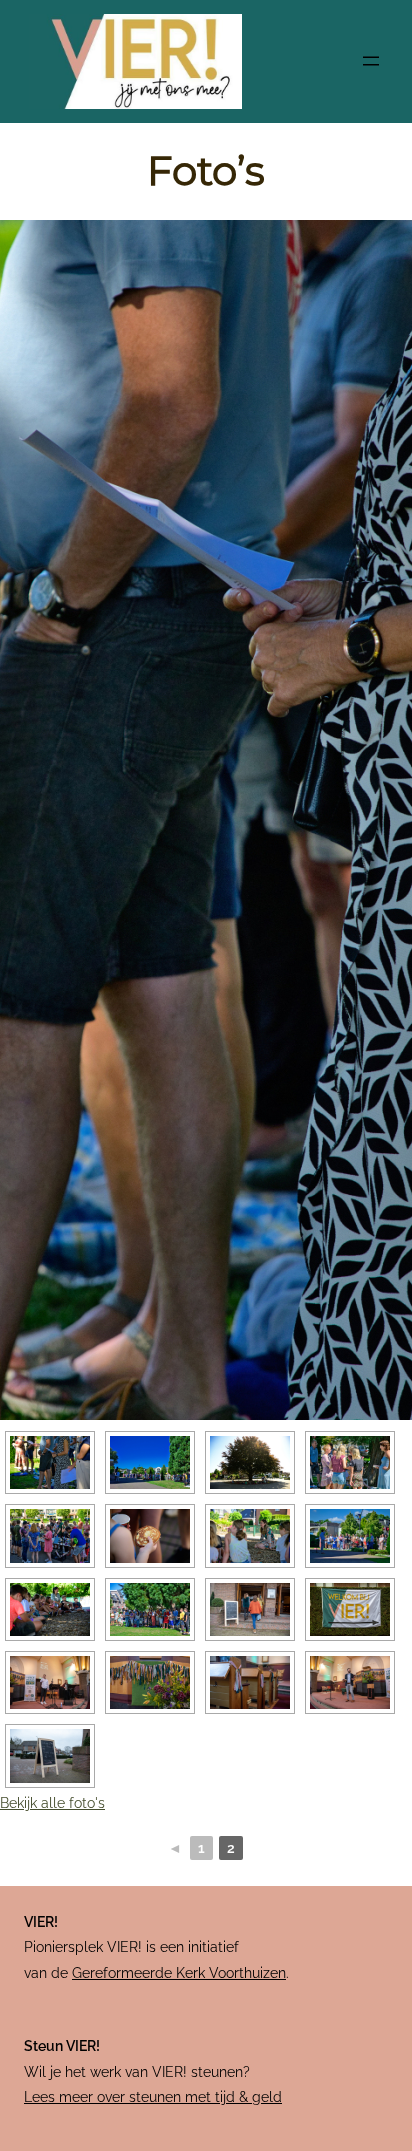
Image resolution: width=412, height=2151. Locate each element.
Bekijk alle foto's (52, 1803)
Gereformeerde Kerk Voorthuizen (179, 1973)
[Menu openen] (371, 61)
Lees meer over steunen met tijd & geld (153, 2097)
